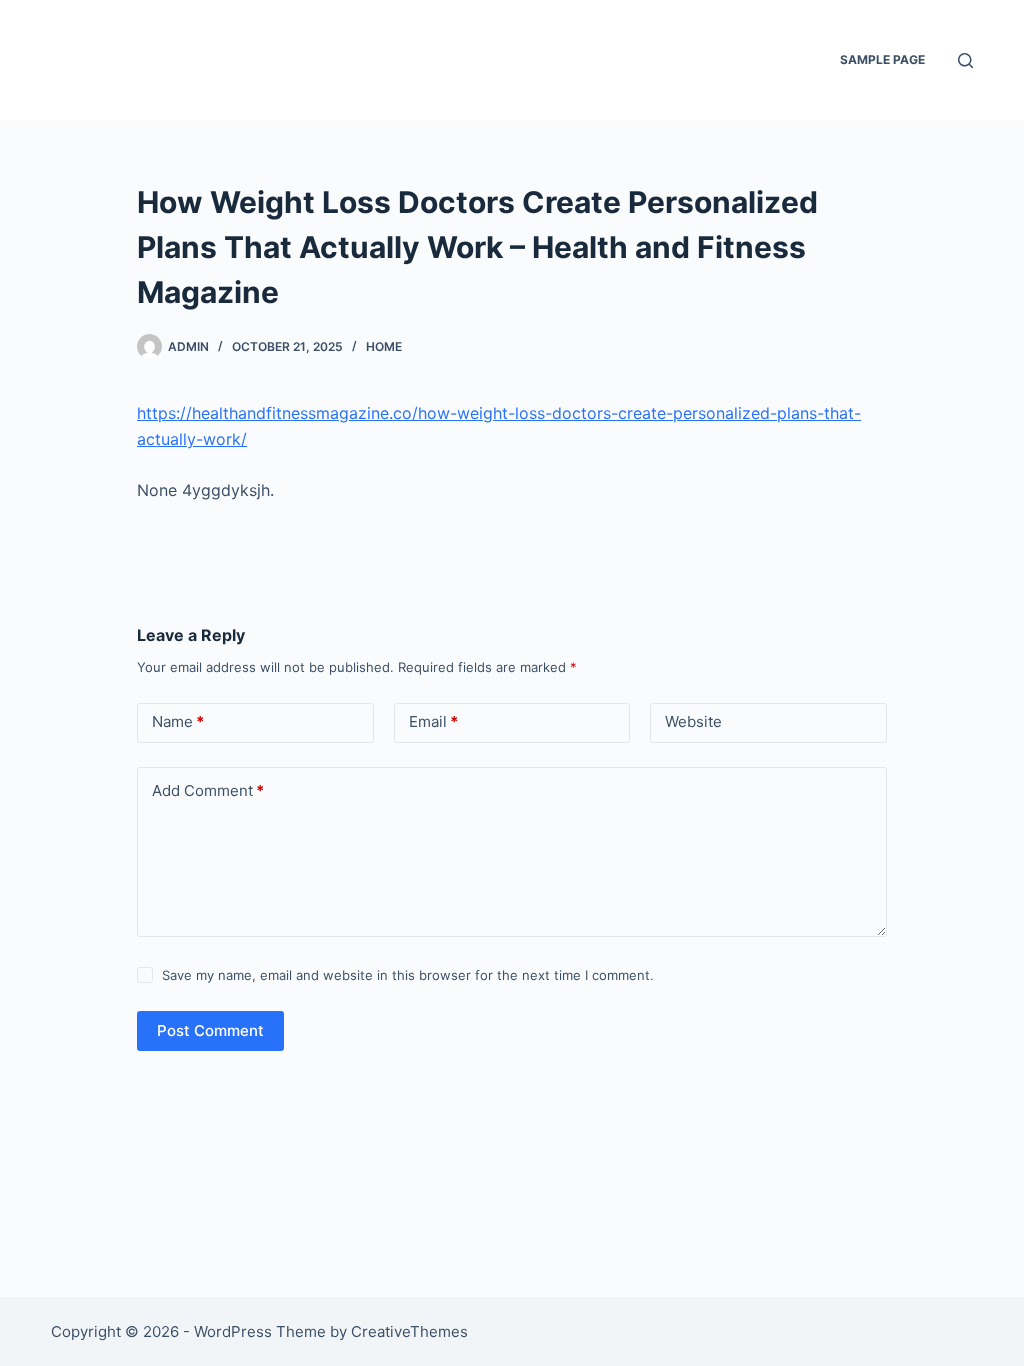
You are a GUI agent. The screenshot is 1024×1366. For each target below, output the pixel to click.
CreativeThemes (409, 1331)
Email (433, 721)
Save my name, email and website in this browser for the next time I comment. (408, 975)
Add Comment (208, 790)
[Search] (965, 60)
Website (693, 721)
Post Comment (210, 1030)
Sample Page (882, 59)
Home (384, 346)
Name (178, 721)
